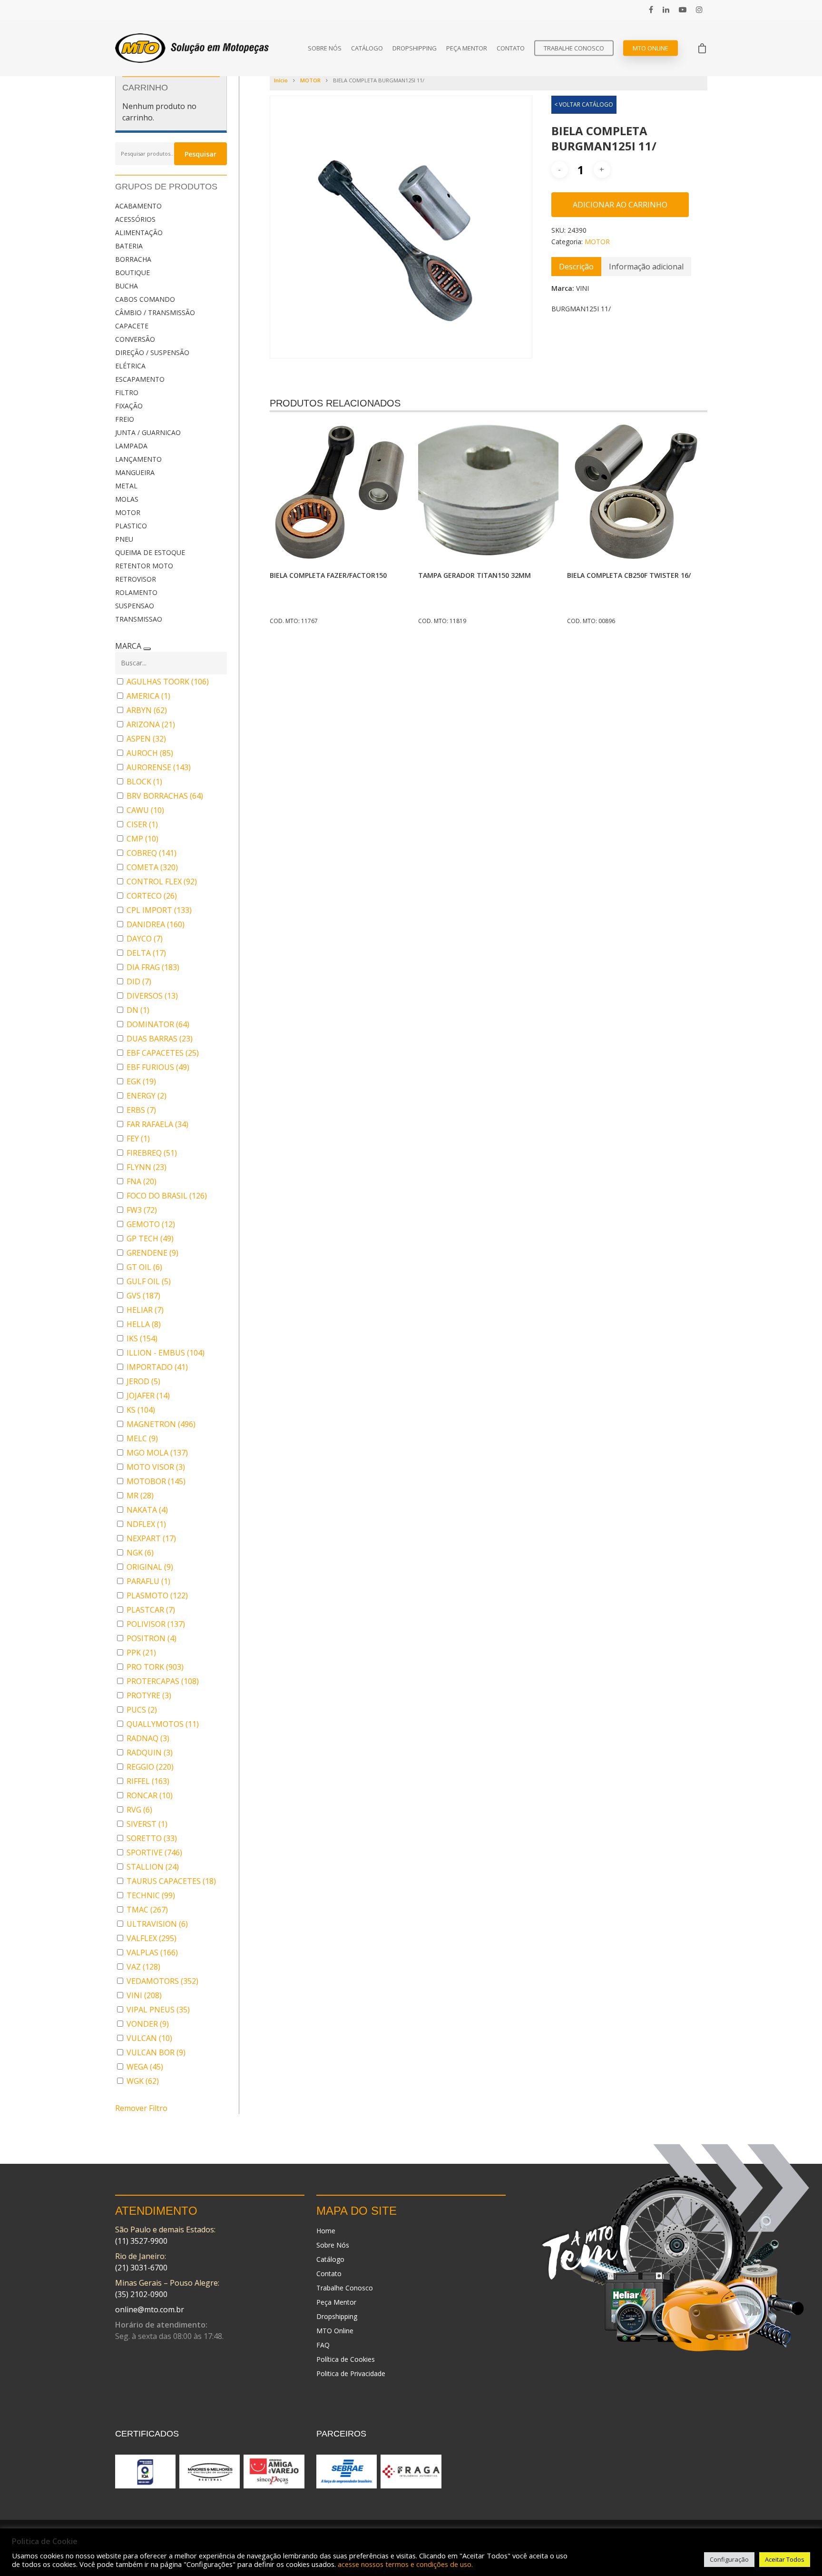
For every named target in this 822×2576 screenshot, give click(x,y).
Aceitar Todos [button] (785, 2559)
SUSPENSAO (135, 606)
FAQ (323, 2345)
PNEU (124, 539)
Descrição (576, 267)
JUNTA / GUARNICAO (148, 432)
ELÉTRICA (130, 366)
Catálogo (367, 48)
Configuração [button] (729, 2559)
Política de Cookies (346, 2359)
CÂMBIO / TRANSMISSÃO (155, 312)
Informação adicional (646, 267)
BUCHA (127, 286)
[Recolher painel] (147, 649)
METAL (126, 486)
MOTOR (128, 512)
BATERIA (129, 246)
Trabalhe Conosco (574, 48)
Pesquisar (201, 154)
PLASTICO (131, 526)
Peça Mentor (467, 48)
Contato (511, 48)
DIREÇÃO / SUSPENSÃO (152, 352)
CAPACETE (132, 326)
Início (281, 80)
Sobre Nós (325, 48)
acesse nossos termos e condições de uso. (405, 2564)
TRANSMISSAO (139, 619)
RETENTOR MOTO (144, 566)
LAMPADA (131, 446)
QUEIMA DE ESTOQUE (150, 552)
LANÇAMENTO (138, 459)
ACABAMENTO (138, 206)
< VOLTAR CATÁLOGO (584, 104)
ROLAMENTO (136, 592)
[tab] (576, 267)
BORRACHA (133, 259)
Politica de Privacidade (351, 2373)
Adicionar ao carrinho (620, 205)
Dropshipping (415, 48)
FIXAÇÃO (129, 406)
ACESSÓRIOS (135, 219)
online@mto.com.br (150, 2309)
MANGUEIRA (135, 472)
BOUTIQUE (132, 272)
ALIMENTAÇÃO (139, 233)
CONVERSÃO (135, 339)
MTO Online (651, 48)
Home (326, 2231)
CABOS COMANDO (145, 299)
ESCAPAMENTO (140, 379)
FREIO (125, 419)
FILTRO (127, 392)
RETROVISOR (136, 579)
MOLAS (127, 499)
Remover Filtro (141, 2108)
